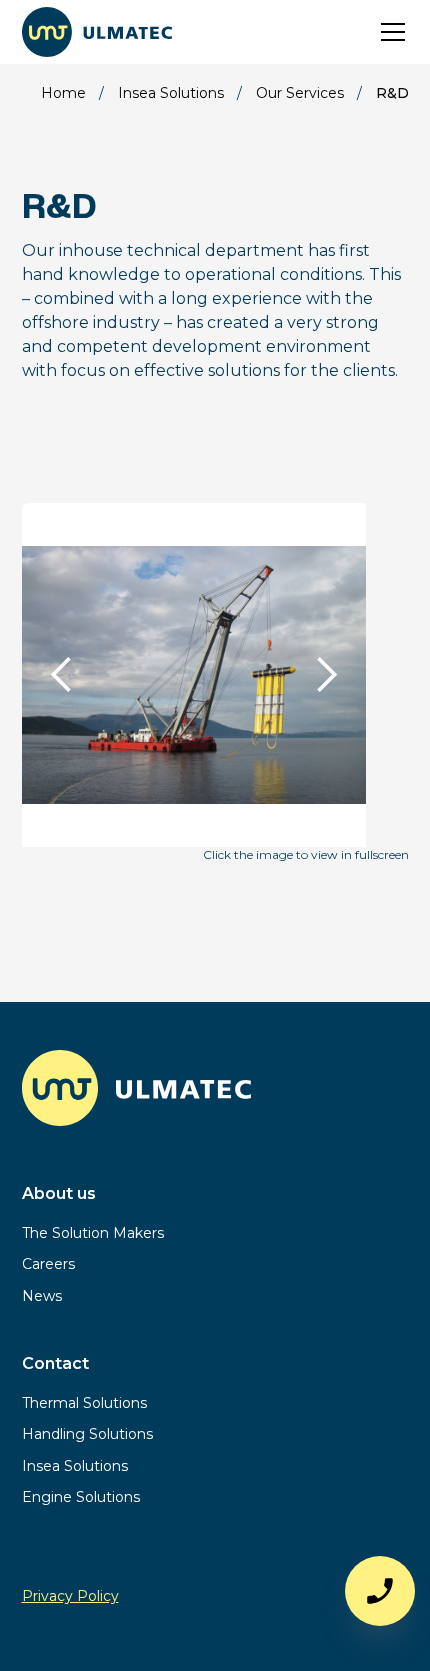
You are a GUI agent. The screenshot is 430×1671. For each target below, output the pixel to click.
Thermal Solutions (84, 1403)
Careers (48, 1264)
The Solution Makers (93, 1233)
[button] (389, 32)
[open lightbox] (194, 744)
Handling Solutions (87, 1434)
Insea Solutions (75, 1466)
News (42, 1296)
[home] (97, 32)
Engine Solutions (81, 1497)
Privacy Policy (70, 1596)
